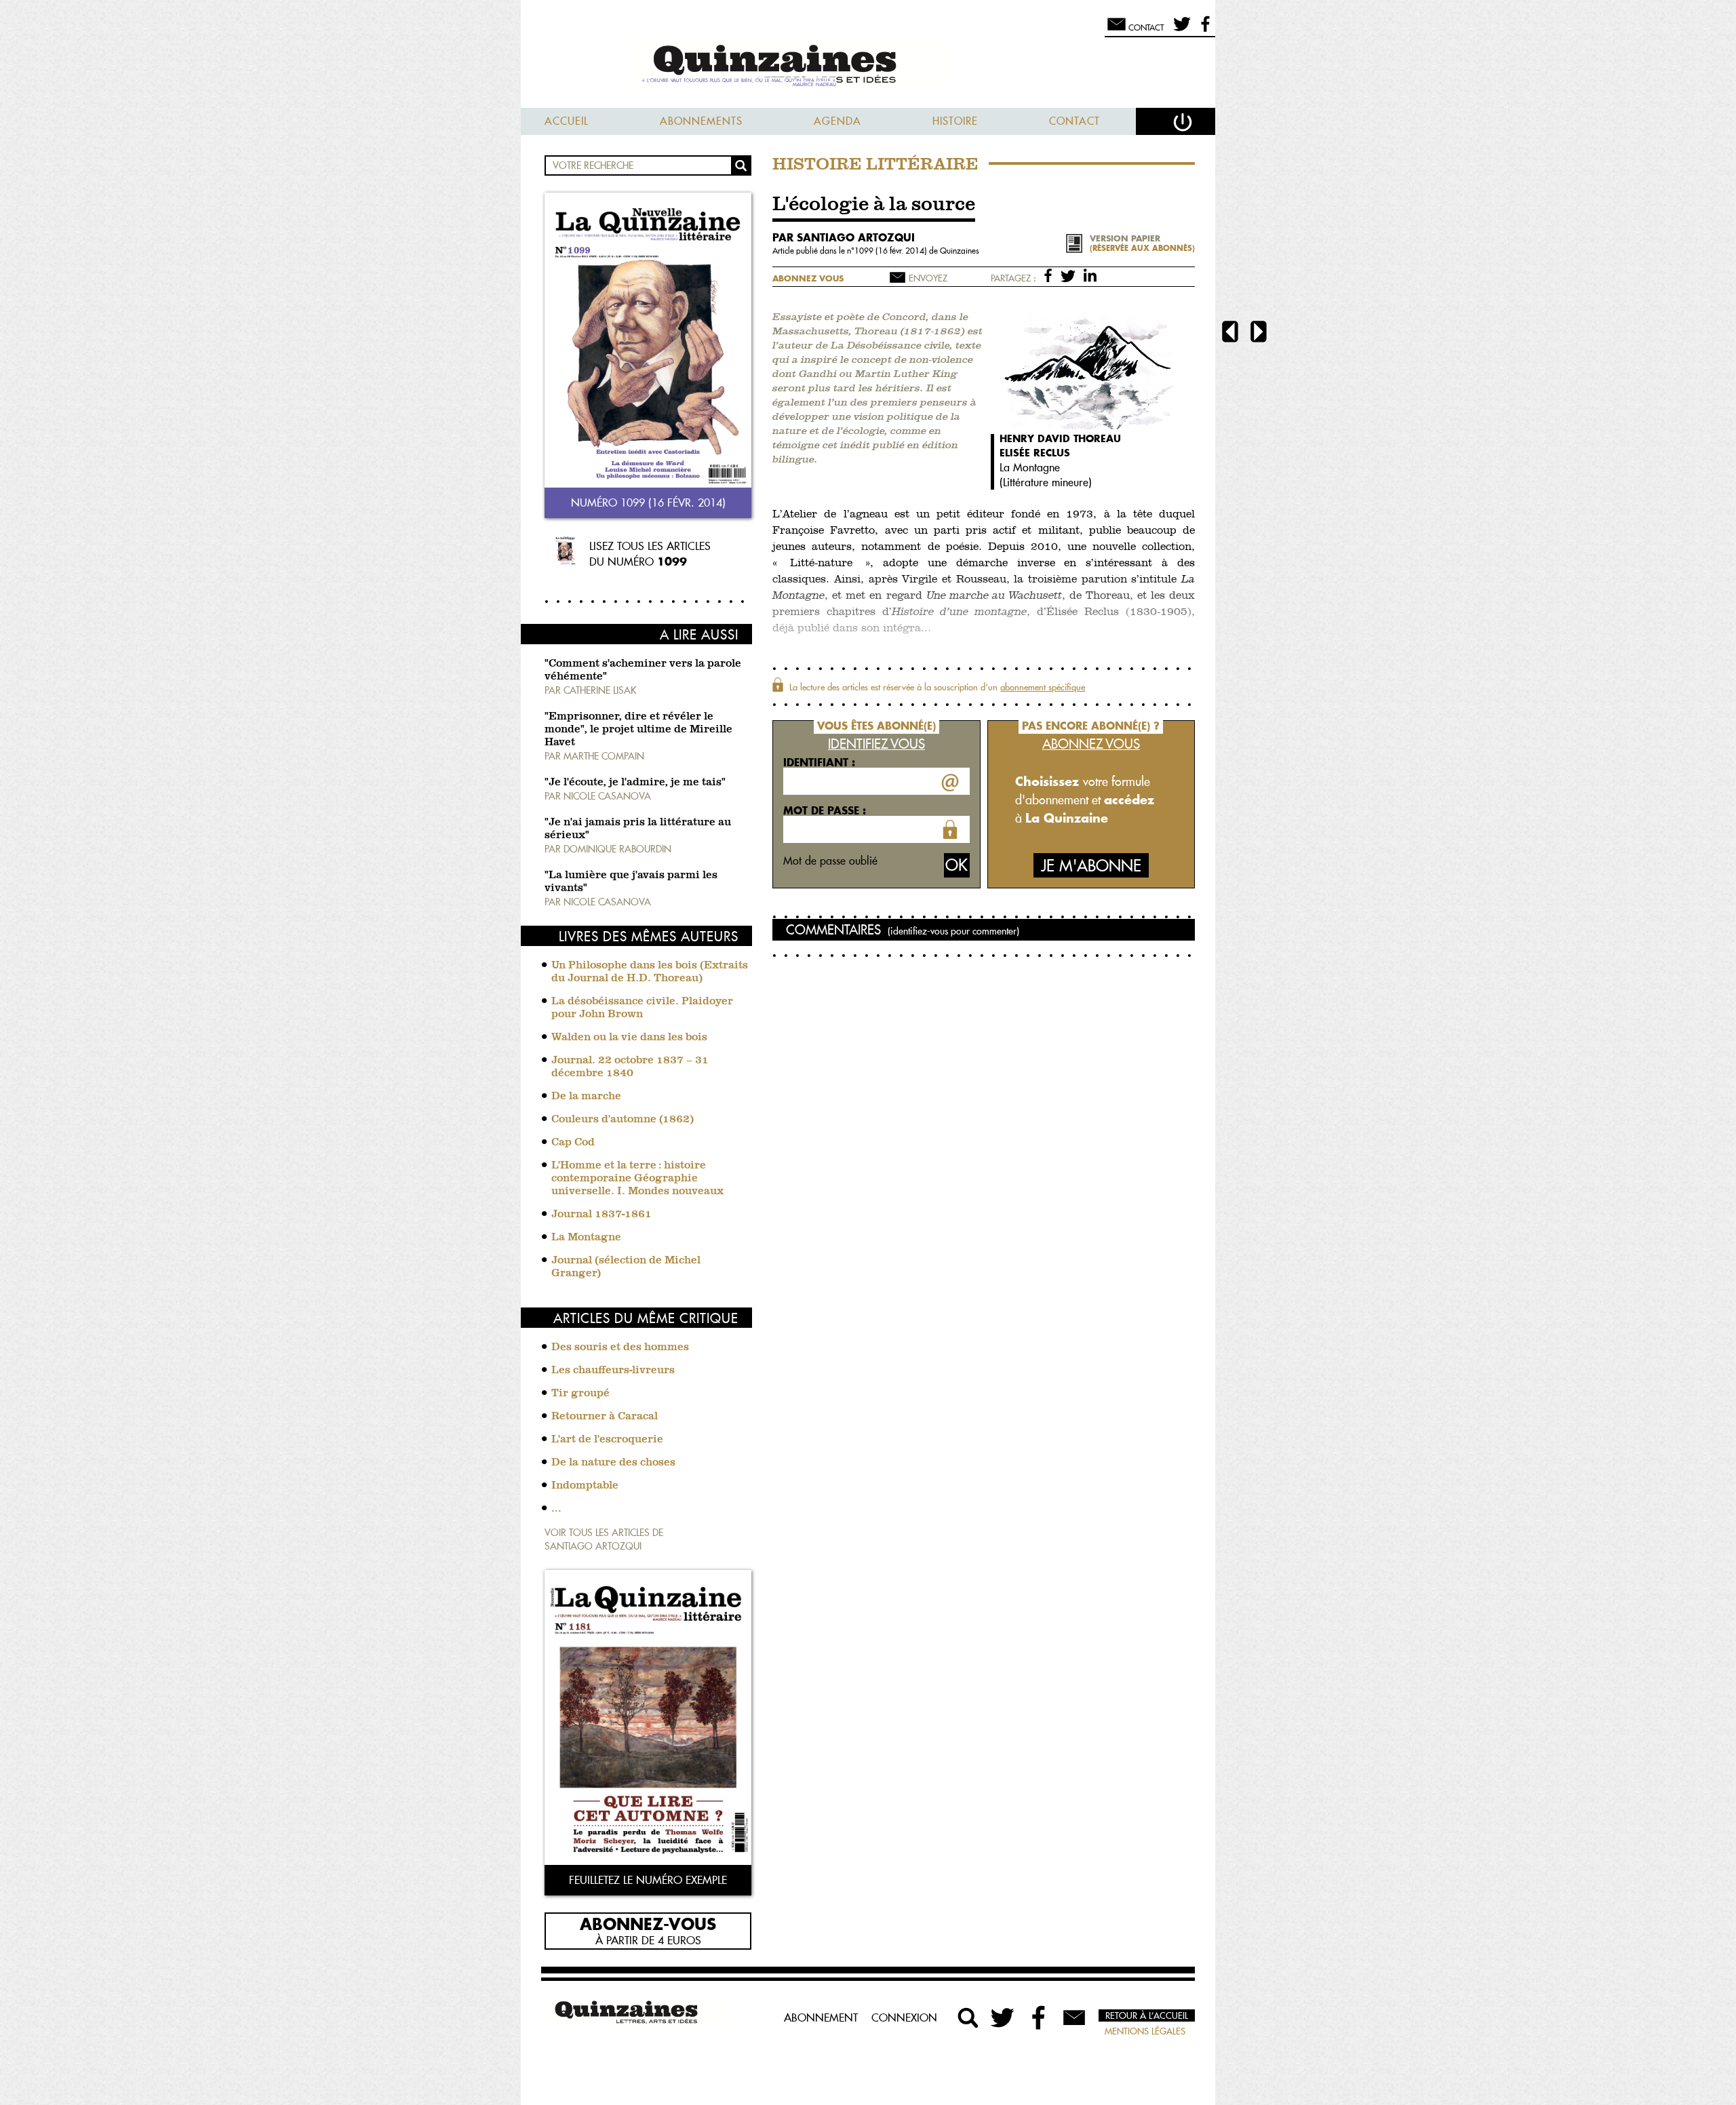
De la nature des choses (613, 1463)
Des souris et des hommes (620, 1347)
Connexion (904, 2018)
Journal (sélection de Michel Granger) (626, 1267)
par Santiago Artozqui (844, 237)
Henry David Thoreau (1060, 438)
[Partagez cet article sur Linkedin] (1090, 275)
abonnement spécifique (1043, 687)
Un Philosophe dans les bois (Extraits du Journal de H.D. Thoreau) (650, 972)
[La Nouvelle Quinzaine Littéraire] (868, 65)
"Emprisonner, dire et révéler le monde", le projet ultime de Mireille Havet (638, 730)
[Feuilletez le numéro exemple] (648, 1719)
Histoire (955, 121)
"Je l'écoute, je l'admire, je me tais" (635, 783)
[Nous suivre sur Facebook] (1203, 30)
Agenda (837, 121)
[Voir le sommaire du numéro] (648, 341)
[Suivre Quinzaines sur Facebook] (1039, 2018)
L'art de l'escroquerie (607, 1440)
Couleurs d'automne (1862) (623, 1120)
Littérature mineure (1046, 482)
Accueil (567, 121)
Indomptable (585, 1486)
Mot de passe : (825, 810)
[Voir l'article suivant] (1259, 333)
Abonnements (701, 121)
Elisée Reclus (1035, 453)
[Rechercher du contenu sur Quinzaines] (968, 2018)
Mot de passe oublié (830, 861)
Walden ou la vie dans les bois (629, 1038)
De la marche (586, 1097)
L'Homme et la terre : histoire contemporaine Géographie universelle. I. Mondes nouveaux (637, 1179)
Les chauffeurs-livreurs (613, 1371)
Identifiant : (819, 762)
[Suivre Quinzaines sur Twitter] (1004, 2018)
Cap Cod (573, 1143)
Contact (1074, 121)
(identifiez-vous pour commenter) (953, 931)
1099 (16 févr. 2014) (892, 251)
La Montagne (586, 1238)
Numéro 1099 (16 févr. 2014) (648, 503)
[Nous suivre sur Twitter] (1180, 30)
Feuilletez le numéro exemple (648, 1880)
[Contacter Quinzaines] (1074, 2018)
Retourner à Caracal (605, 1417)
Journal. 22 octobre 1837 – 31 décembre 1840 (630, 1067)
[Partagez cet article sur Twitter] (1070, 275)
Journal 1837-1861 (601, 1215)
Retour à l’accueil (1147, 2015)
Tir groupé (580, 1394)
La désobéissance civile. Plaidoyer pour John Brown (642, 1008)
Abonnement (821, 2018)
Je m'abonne (1091, 866)
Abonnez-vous (648, 1923)
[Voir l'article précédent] (1230, 333)
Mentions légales (1145, 2031)
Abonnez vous (808, 278)
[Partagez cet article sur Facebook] (1051, 275)
